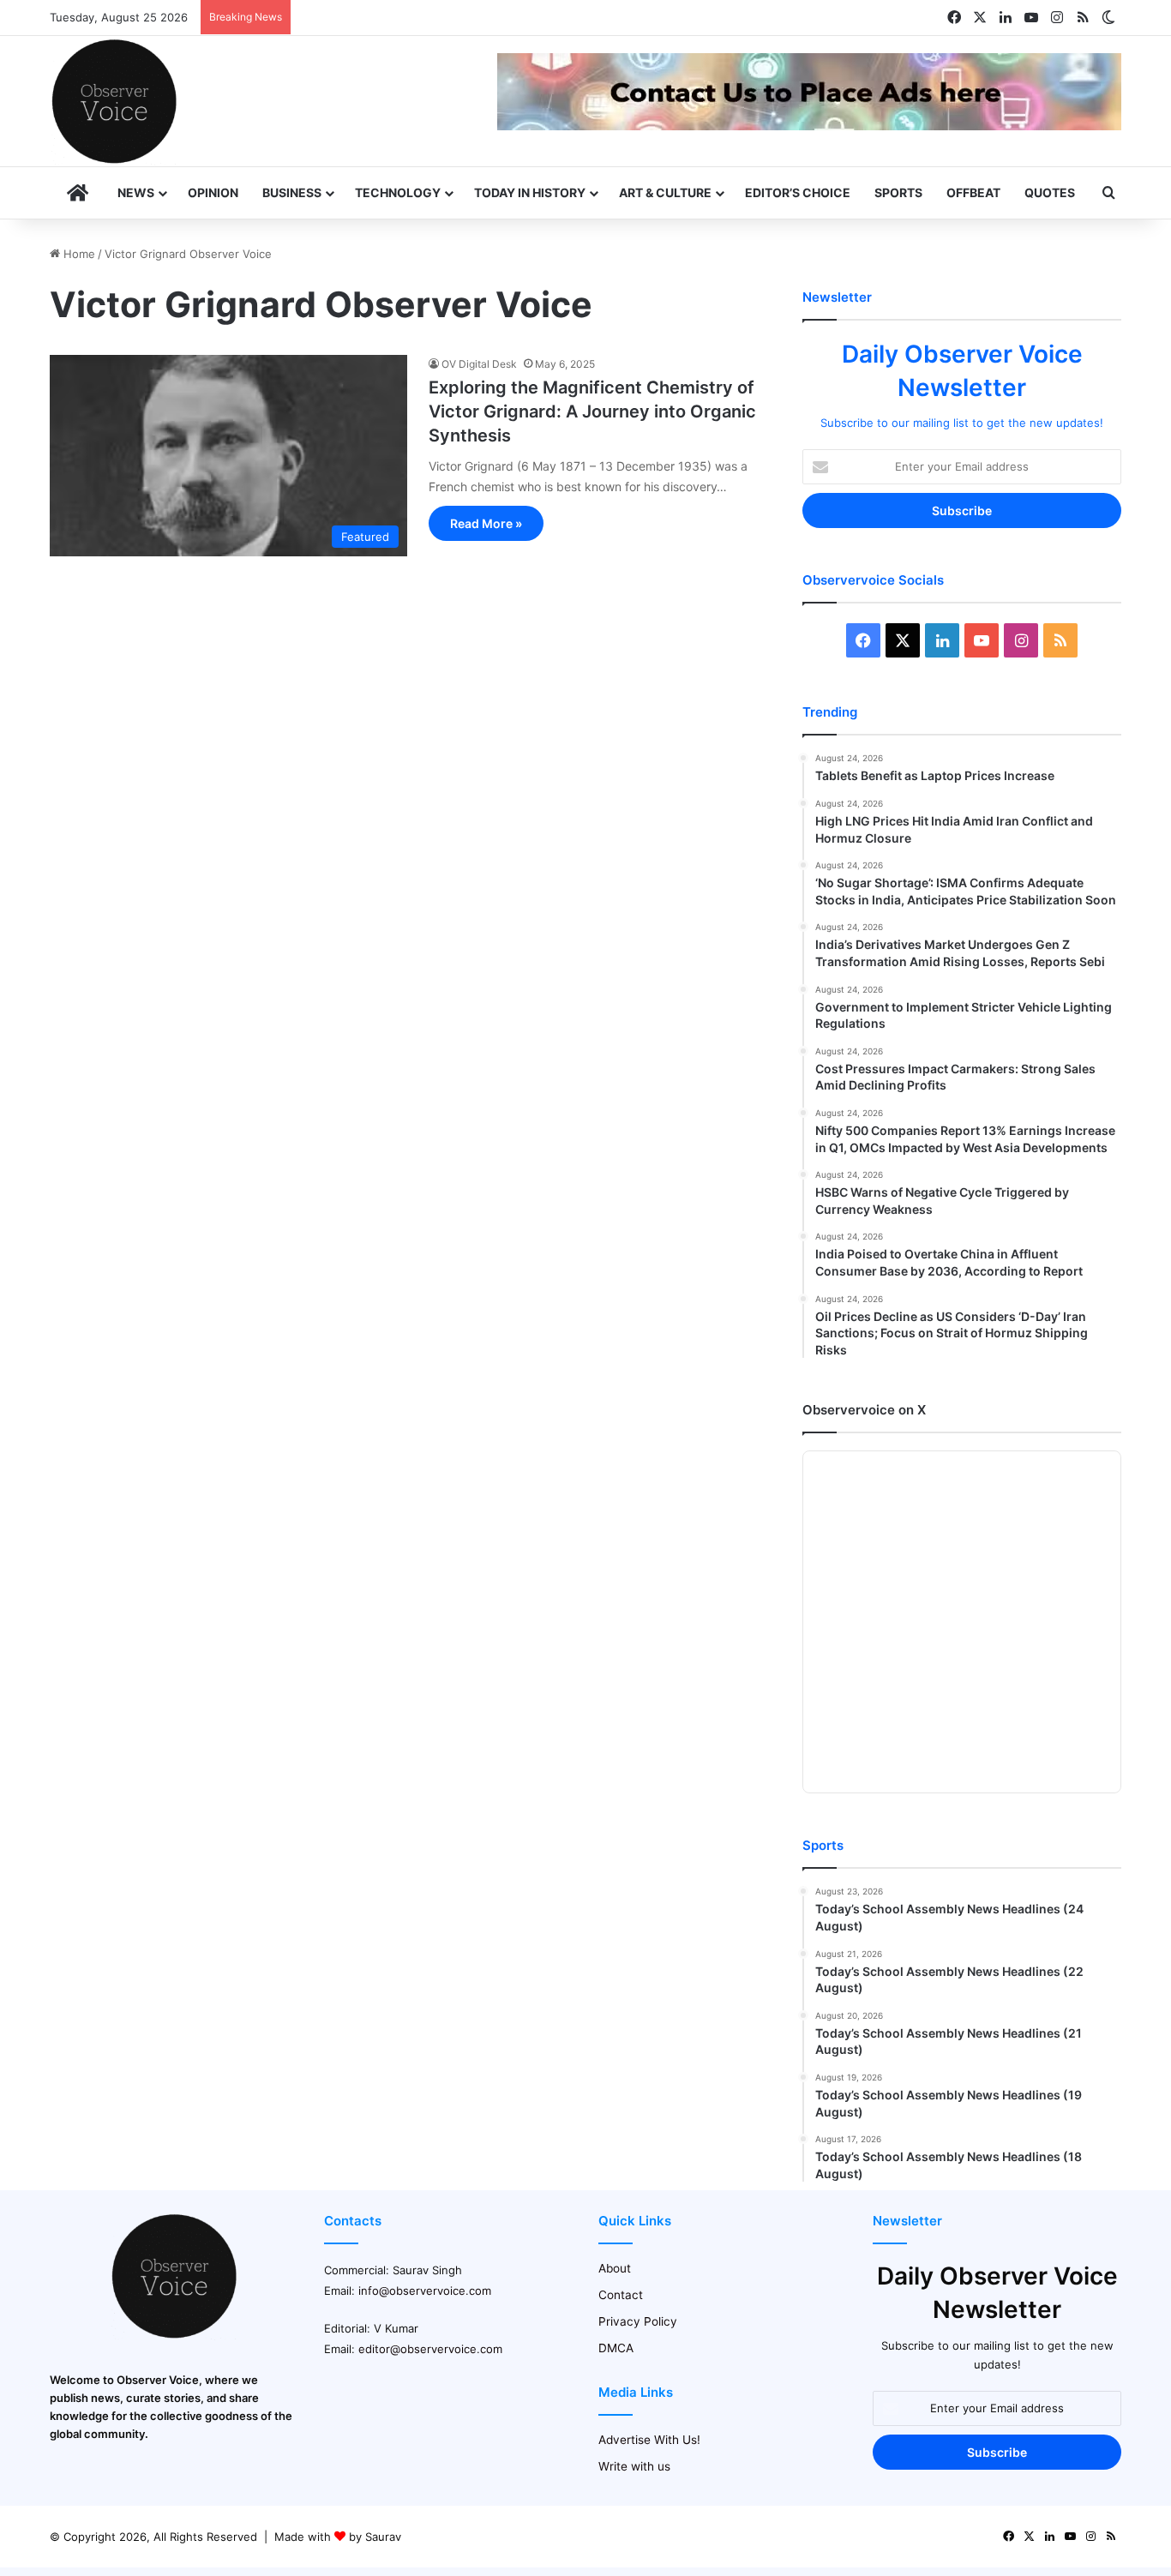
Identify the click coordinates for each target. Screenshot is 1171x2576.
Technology (398, 192)
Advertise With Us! (649, 2440)
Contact (621, 2295)
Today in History (530, 192)
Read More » (486, 523)
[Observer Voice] (114, 101)
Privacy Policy (638, 2321)
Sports (898, 192)
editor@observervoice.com (430, 2349)
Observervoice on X (864, 1410)
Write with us (634, 2466)
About (615, 2268)
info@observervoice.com (425, 2291)
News (136, 192)
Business (292, 192)
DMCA (616, 2348)
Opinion (213, 192)
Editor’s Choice (798, 192)
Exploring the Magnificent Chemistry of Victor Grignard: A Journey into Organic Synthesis (592, 411)
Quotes (1050, 192)
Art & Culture (665, 192)
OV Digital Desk (479, 364)
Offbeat (973, 192)
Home (78, 254)
